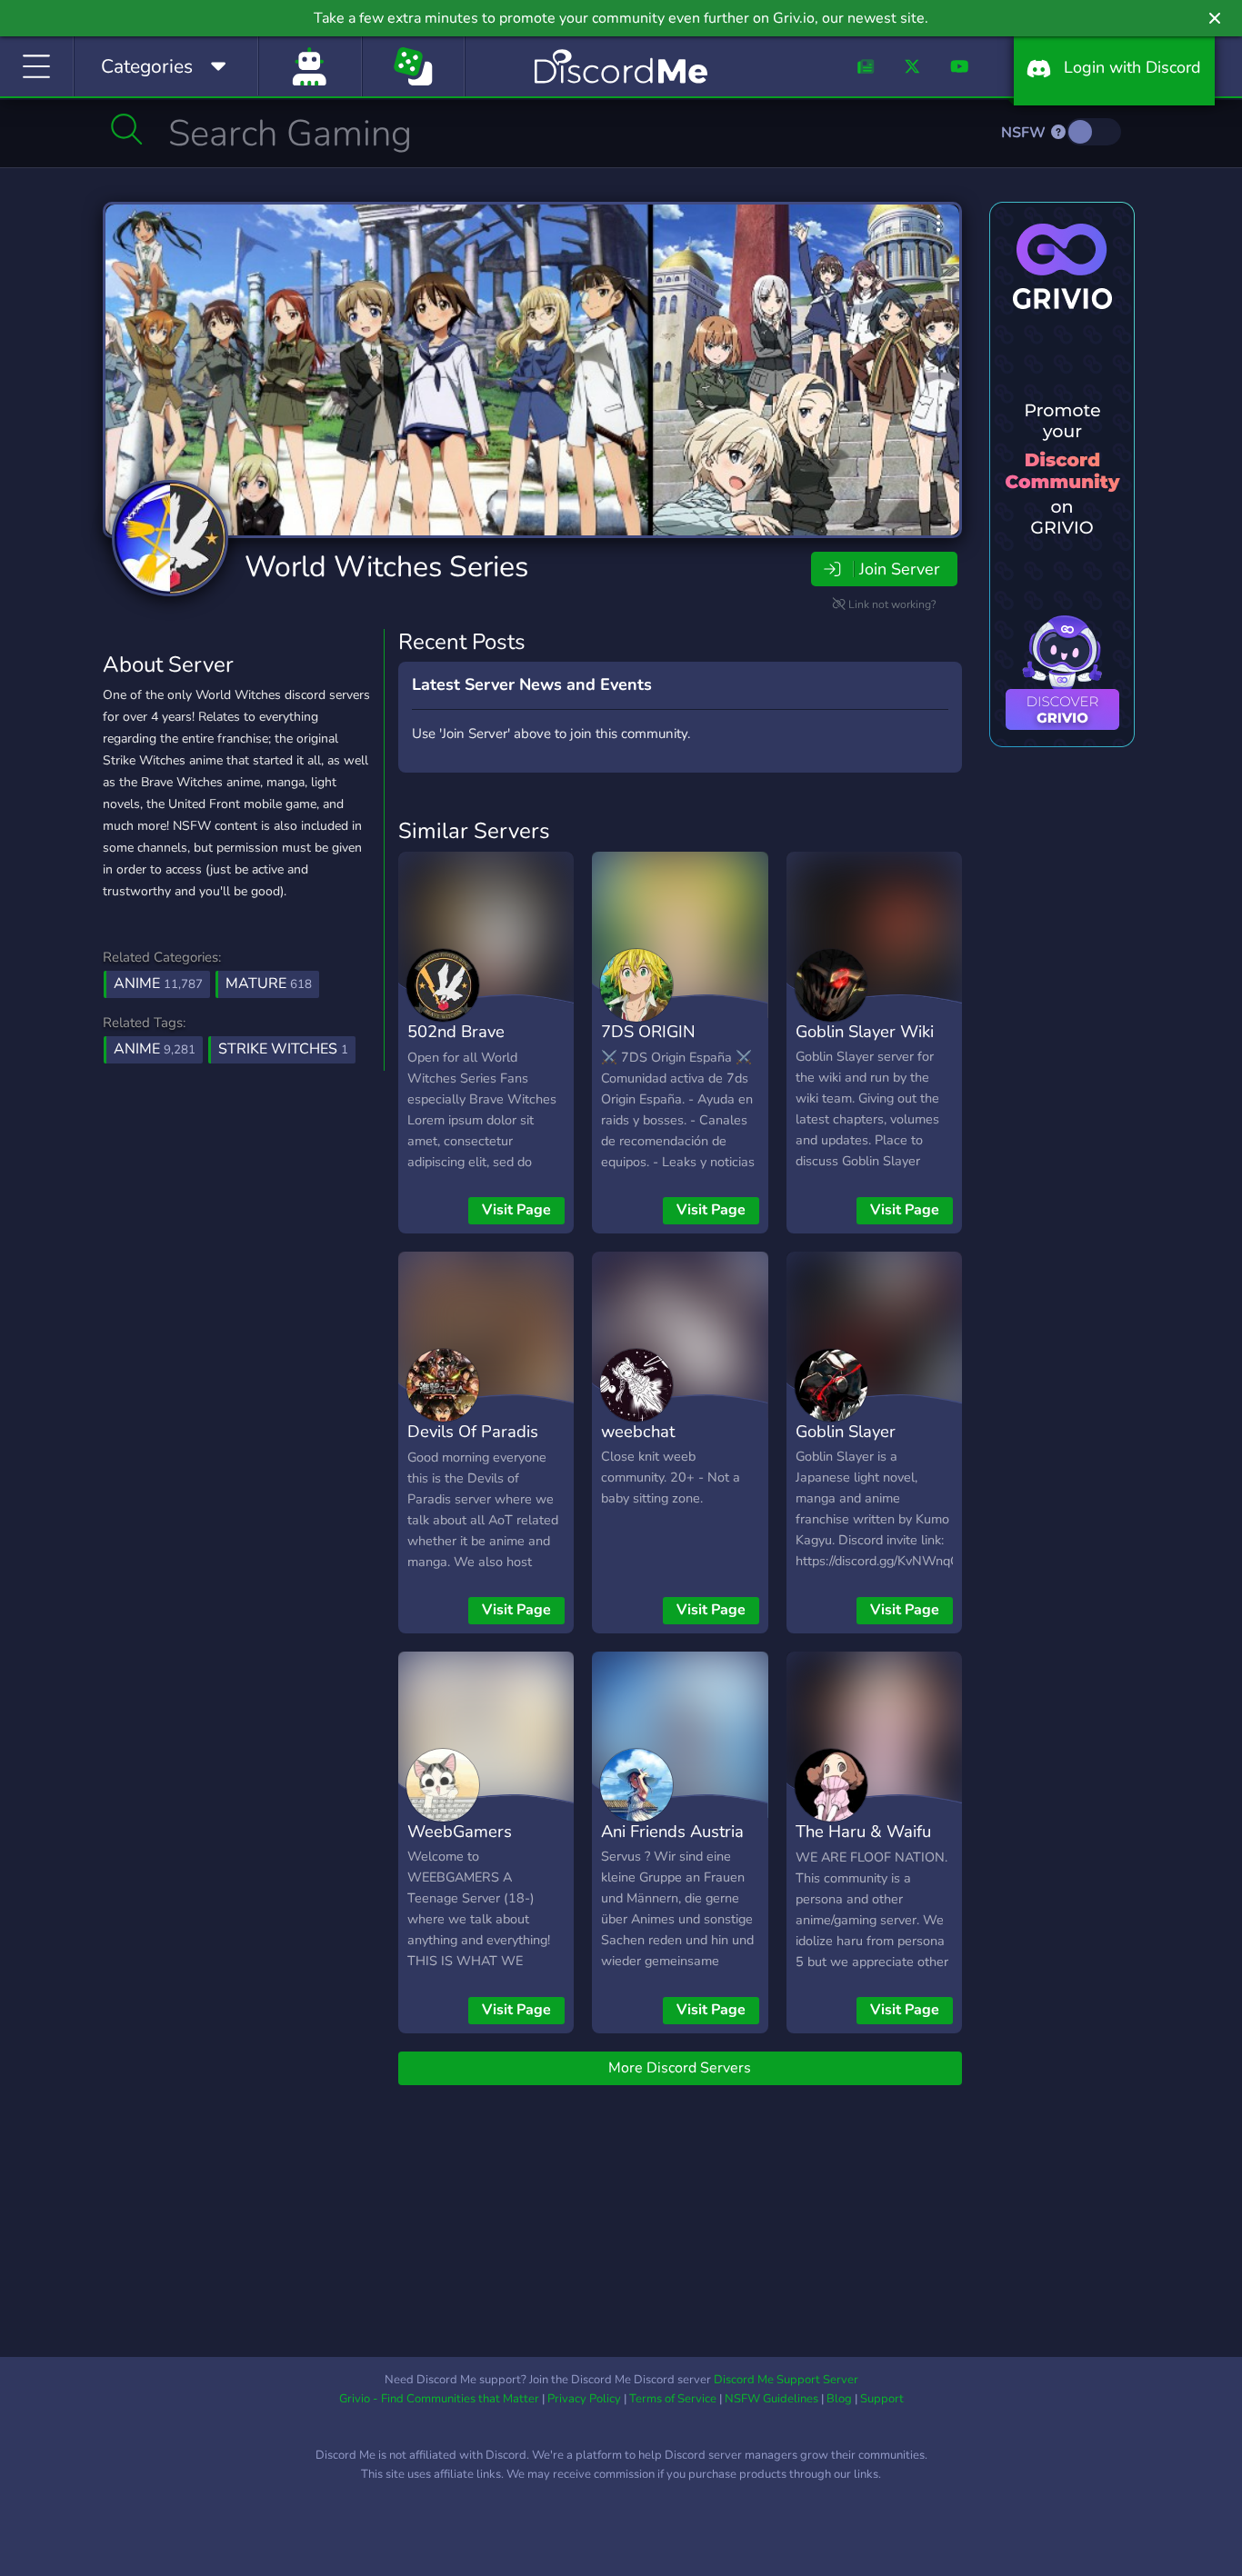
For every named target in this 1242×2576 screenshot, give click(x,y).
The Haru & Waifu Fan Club (863, 1844)
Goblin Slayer (846, 1431)
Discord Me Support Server (786, 2380)
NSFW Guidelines (771, 2399)
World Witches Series (386, 567)
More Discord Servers (680, 2068)
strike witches (283, 1049)
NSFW (1025, 133)
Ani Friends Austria (672, 1831)
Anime (158, 983)
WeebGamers (460, 1831)
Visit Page (516, 1210)
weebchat (638, 1431)
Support (882, 2399)
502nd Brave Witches (456, 1044)
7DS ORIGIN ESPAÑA (648, 1044)
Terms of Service (673, 2399)
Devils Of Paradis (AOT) (473, 1444)
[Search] (127, 129)
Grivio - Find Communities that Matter (439, 2399)
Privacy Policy (584, 2399)
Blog (839, 2399)
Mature (269, 983)
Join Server (899, 569)
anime (155, 1049)
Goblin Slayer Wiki (865, 1031)
